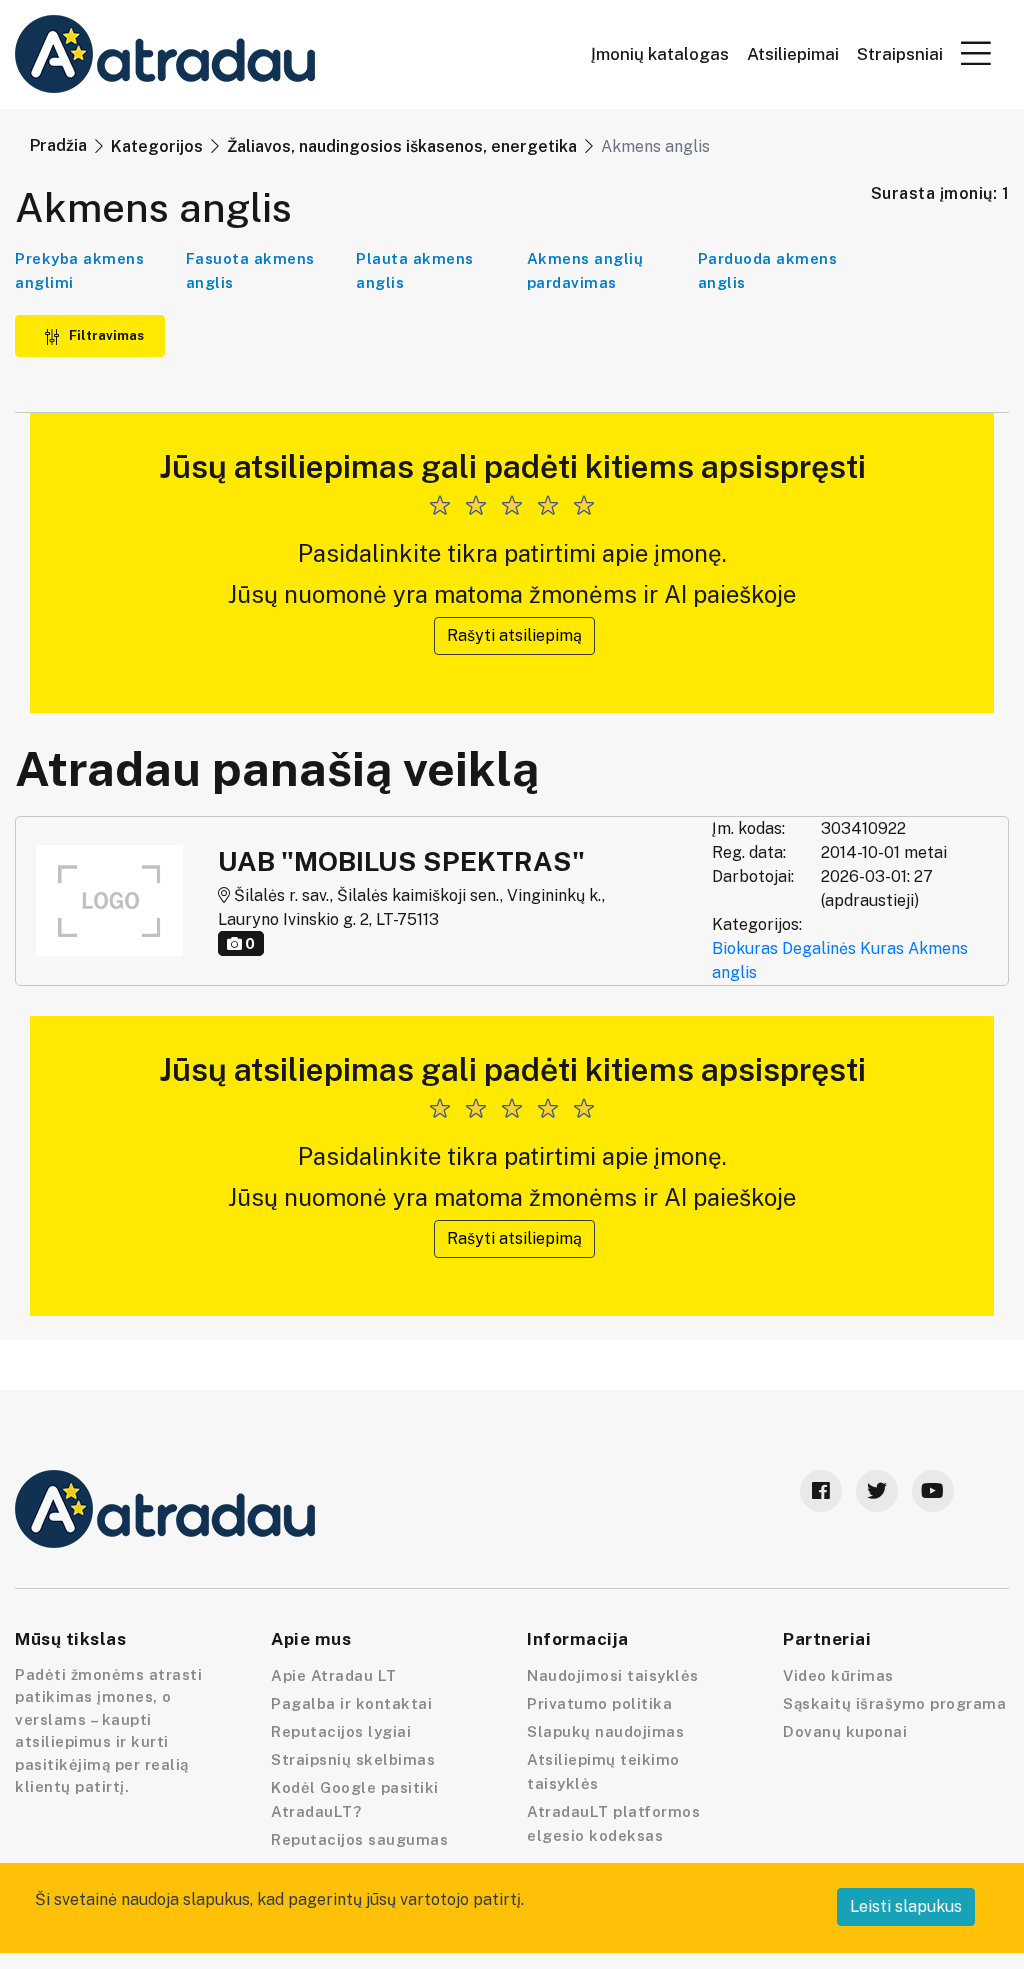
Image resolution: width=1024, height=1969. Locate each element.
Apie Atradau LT (334, 1675)
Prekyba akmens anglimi (79, 270)
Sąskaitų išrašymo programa (894, 1703)
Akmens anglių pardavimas (585, 270)
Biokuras (745, 948)
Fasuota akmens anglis (250, 270)
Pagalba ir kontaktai (351, 1703)
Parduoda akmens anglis (768, 270)
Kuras (882, 948)
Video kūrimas (838, 1675)
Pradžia (58, 145)
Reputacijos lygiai (341, 1731)
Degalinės (819, 948)
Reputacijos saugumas (359, 1839)
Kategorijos (157, 146)
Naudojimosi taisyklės (613, 1675)
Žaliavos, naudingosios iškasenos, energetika (402, 146)
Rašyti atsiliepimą (514, 635)
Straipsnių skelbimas (353, 1759)
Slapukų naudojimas (605, 1731)
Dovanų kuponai (845, 1731)
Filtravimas (105, 335)
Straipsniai (900, 54)
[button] (976, 53)
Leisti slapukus (906, 1906)
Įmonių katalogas (660, 54)
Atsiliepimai (793, 54)
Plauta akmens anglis (415, 270)
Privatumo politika (599, 1703)
